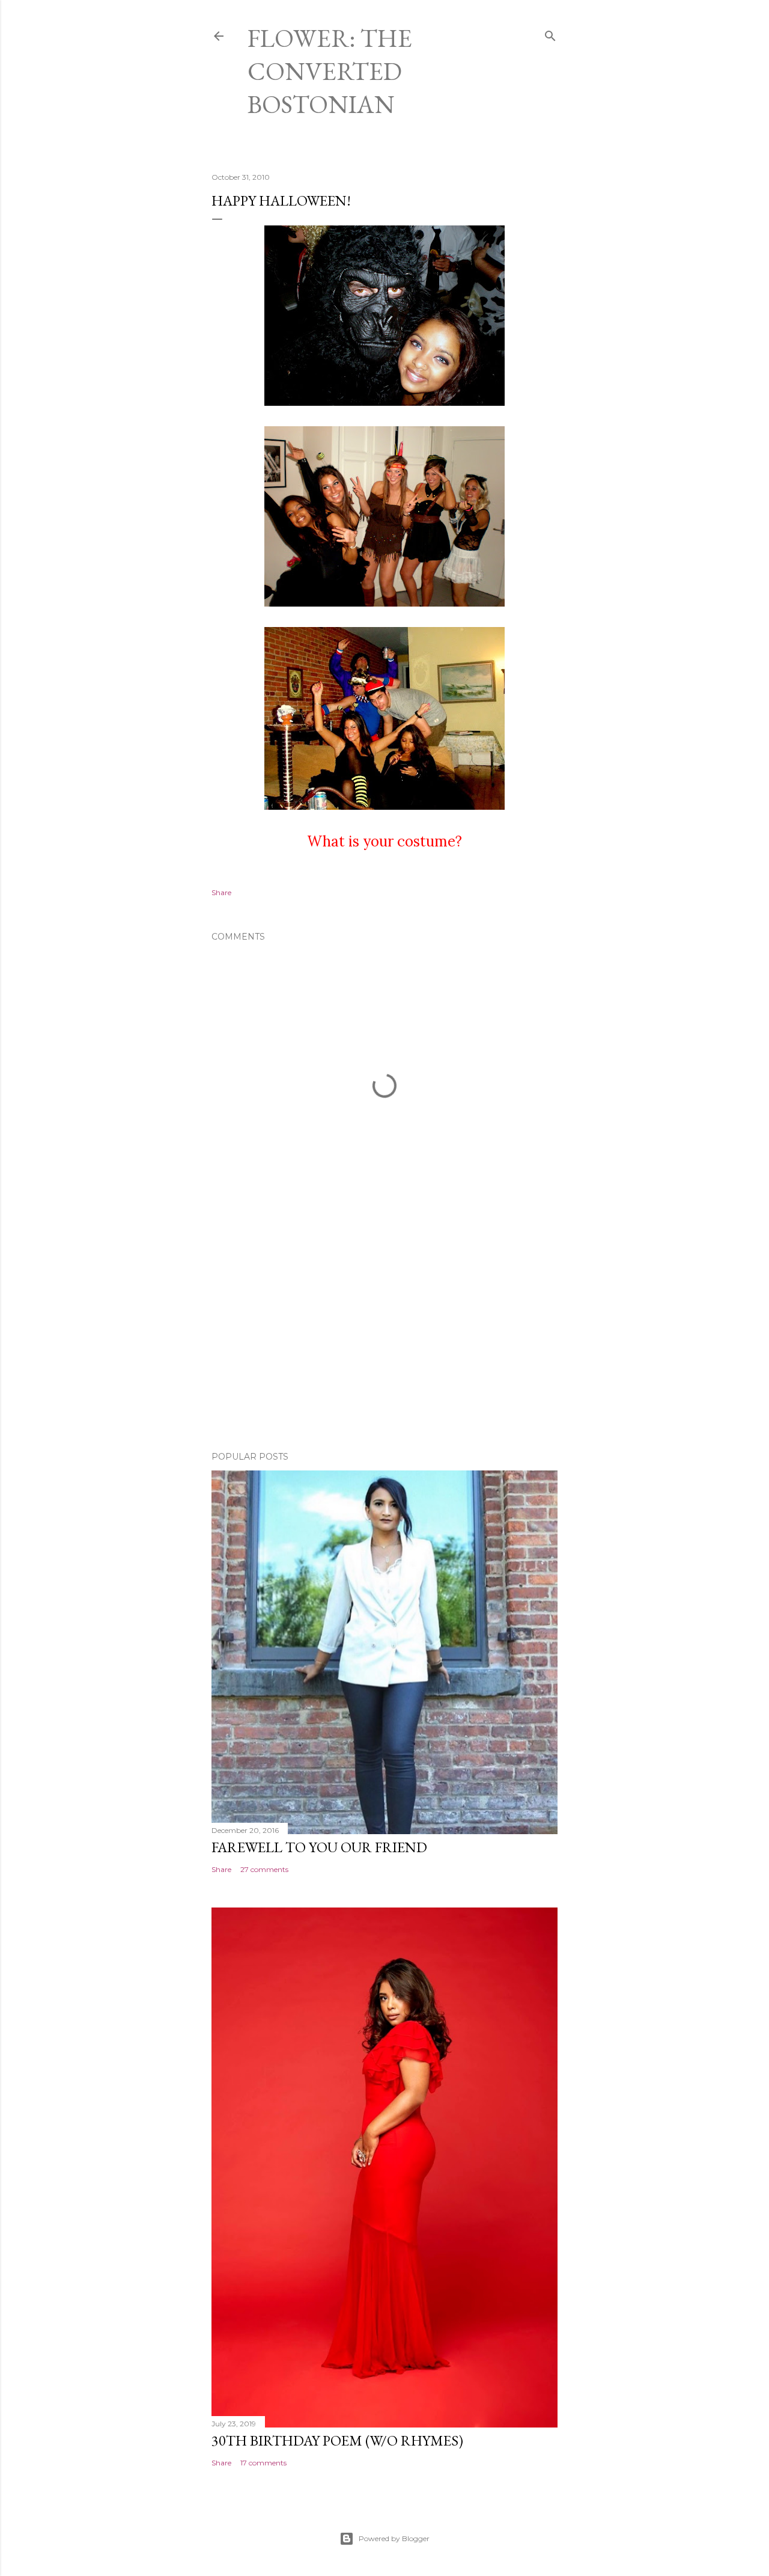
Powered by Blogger (394, 2538)
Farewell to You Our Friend (319, 1847)
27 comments (264, 1869)
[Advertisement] (384, 1337)
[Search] (550, 33)
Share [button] (221, 892)
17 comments (263, 2463)
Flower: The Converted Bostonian (330, 71)
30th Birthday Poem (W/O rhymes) (337, 2440)
